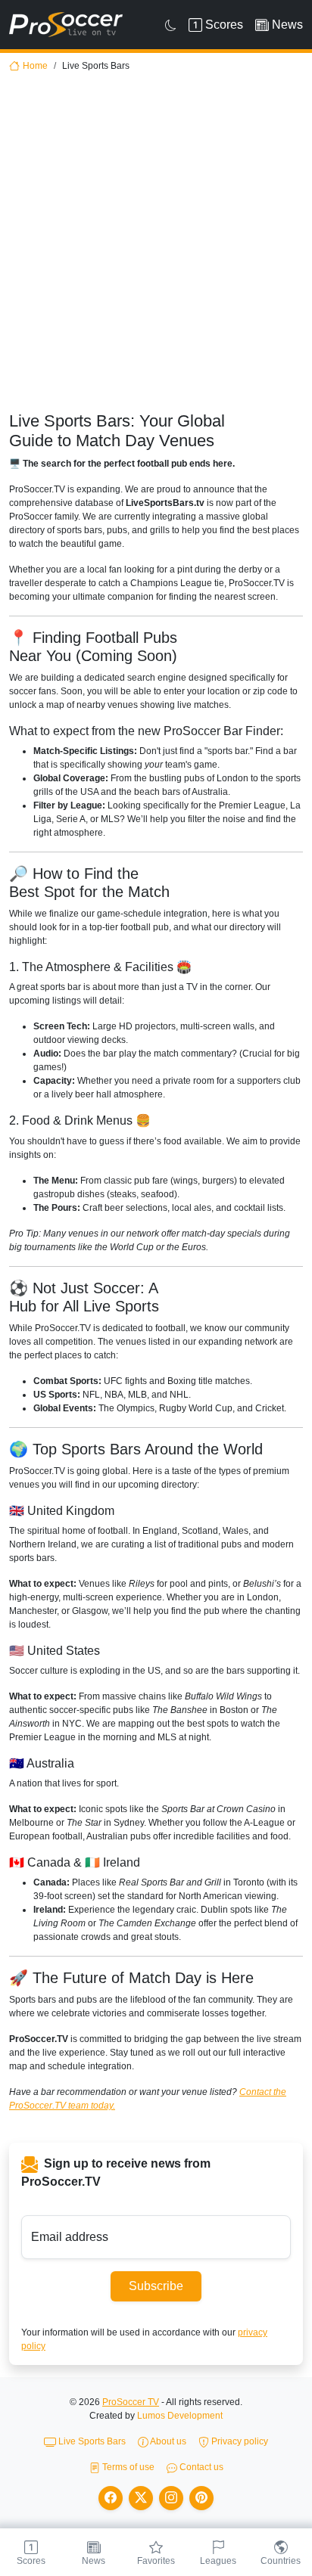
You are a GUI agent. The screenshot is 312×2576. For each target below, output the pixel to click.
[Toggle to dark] (171, 25)
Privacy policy (239, 2441)
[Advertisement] (156, 248)
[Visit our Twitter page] (141, 2498)
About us (167, 2441)
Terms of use (127, 2467)
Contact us (200, 2467)
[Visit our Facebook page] (111, 2498)
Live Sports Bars (91, 2441)
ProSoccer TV (131, 2402)
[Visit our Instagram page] (171, 2498)
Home (35, 66)
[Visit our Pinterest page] (201, 2498)
